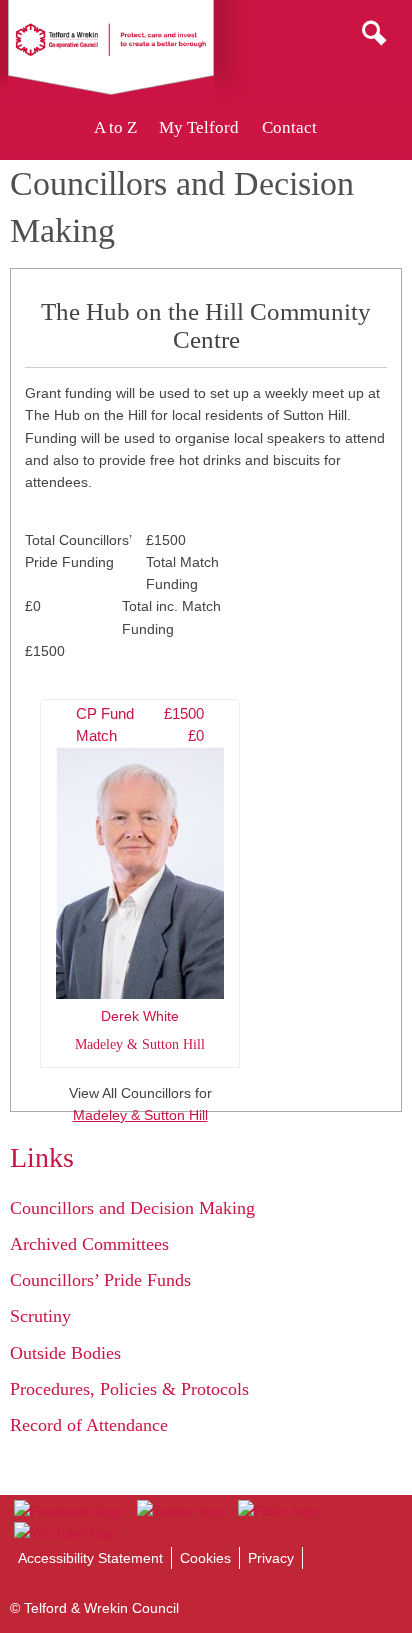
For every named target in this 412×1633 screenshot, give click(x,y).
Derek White (140, 879)
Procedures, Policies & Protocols (129, 1389)
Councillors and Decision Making (132, 1208)
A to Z (115, 127)
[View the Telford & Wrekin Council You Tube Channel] (65, 1533)
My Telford (199, 127)
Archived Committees (89, 1244)
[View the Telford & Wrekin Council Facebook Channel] (69, 1511)
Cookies (205, 1558)
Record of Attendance (89, 1425)
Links (42, 1157)
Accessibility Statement (90, 1558)
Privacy (271, 1558)
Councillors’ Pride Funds (100, 1280)
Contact (289, 127)
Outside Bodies (65, 1353)
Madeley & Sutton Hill (140, 1115)
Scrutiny (40, 1316)
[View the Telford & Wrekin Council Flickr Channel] (278, 1511)
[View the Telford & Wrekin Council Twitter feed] (180, 1511)
